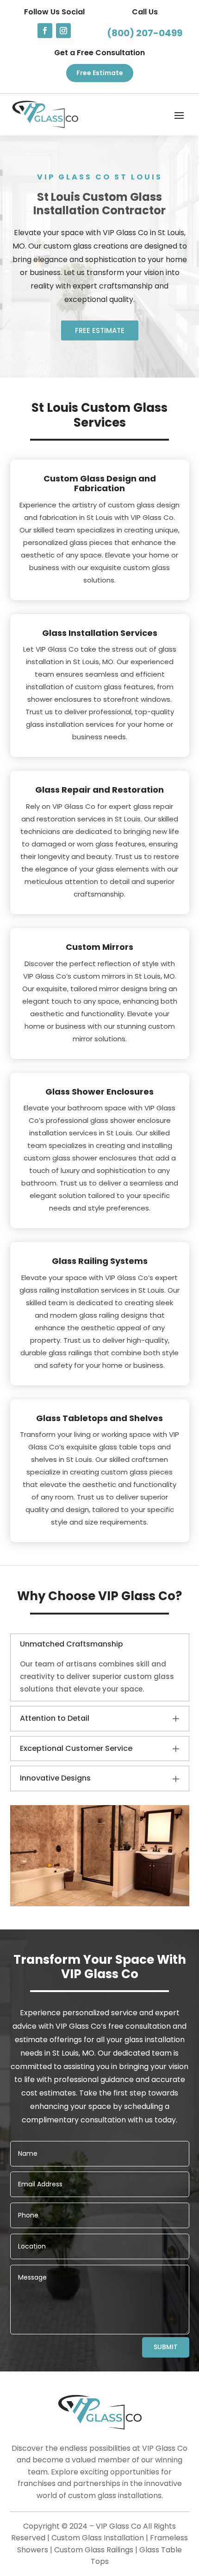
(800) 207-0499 (145, 33)
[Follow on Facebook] (45, 31)
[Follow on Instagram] (63, 31)
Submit (166, 2347)
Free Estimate (100, 73)
